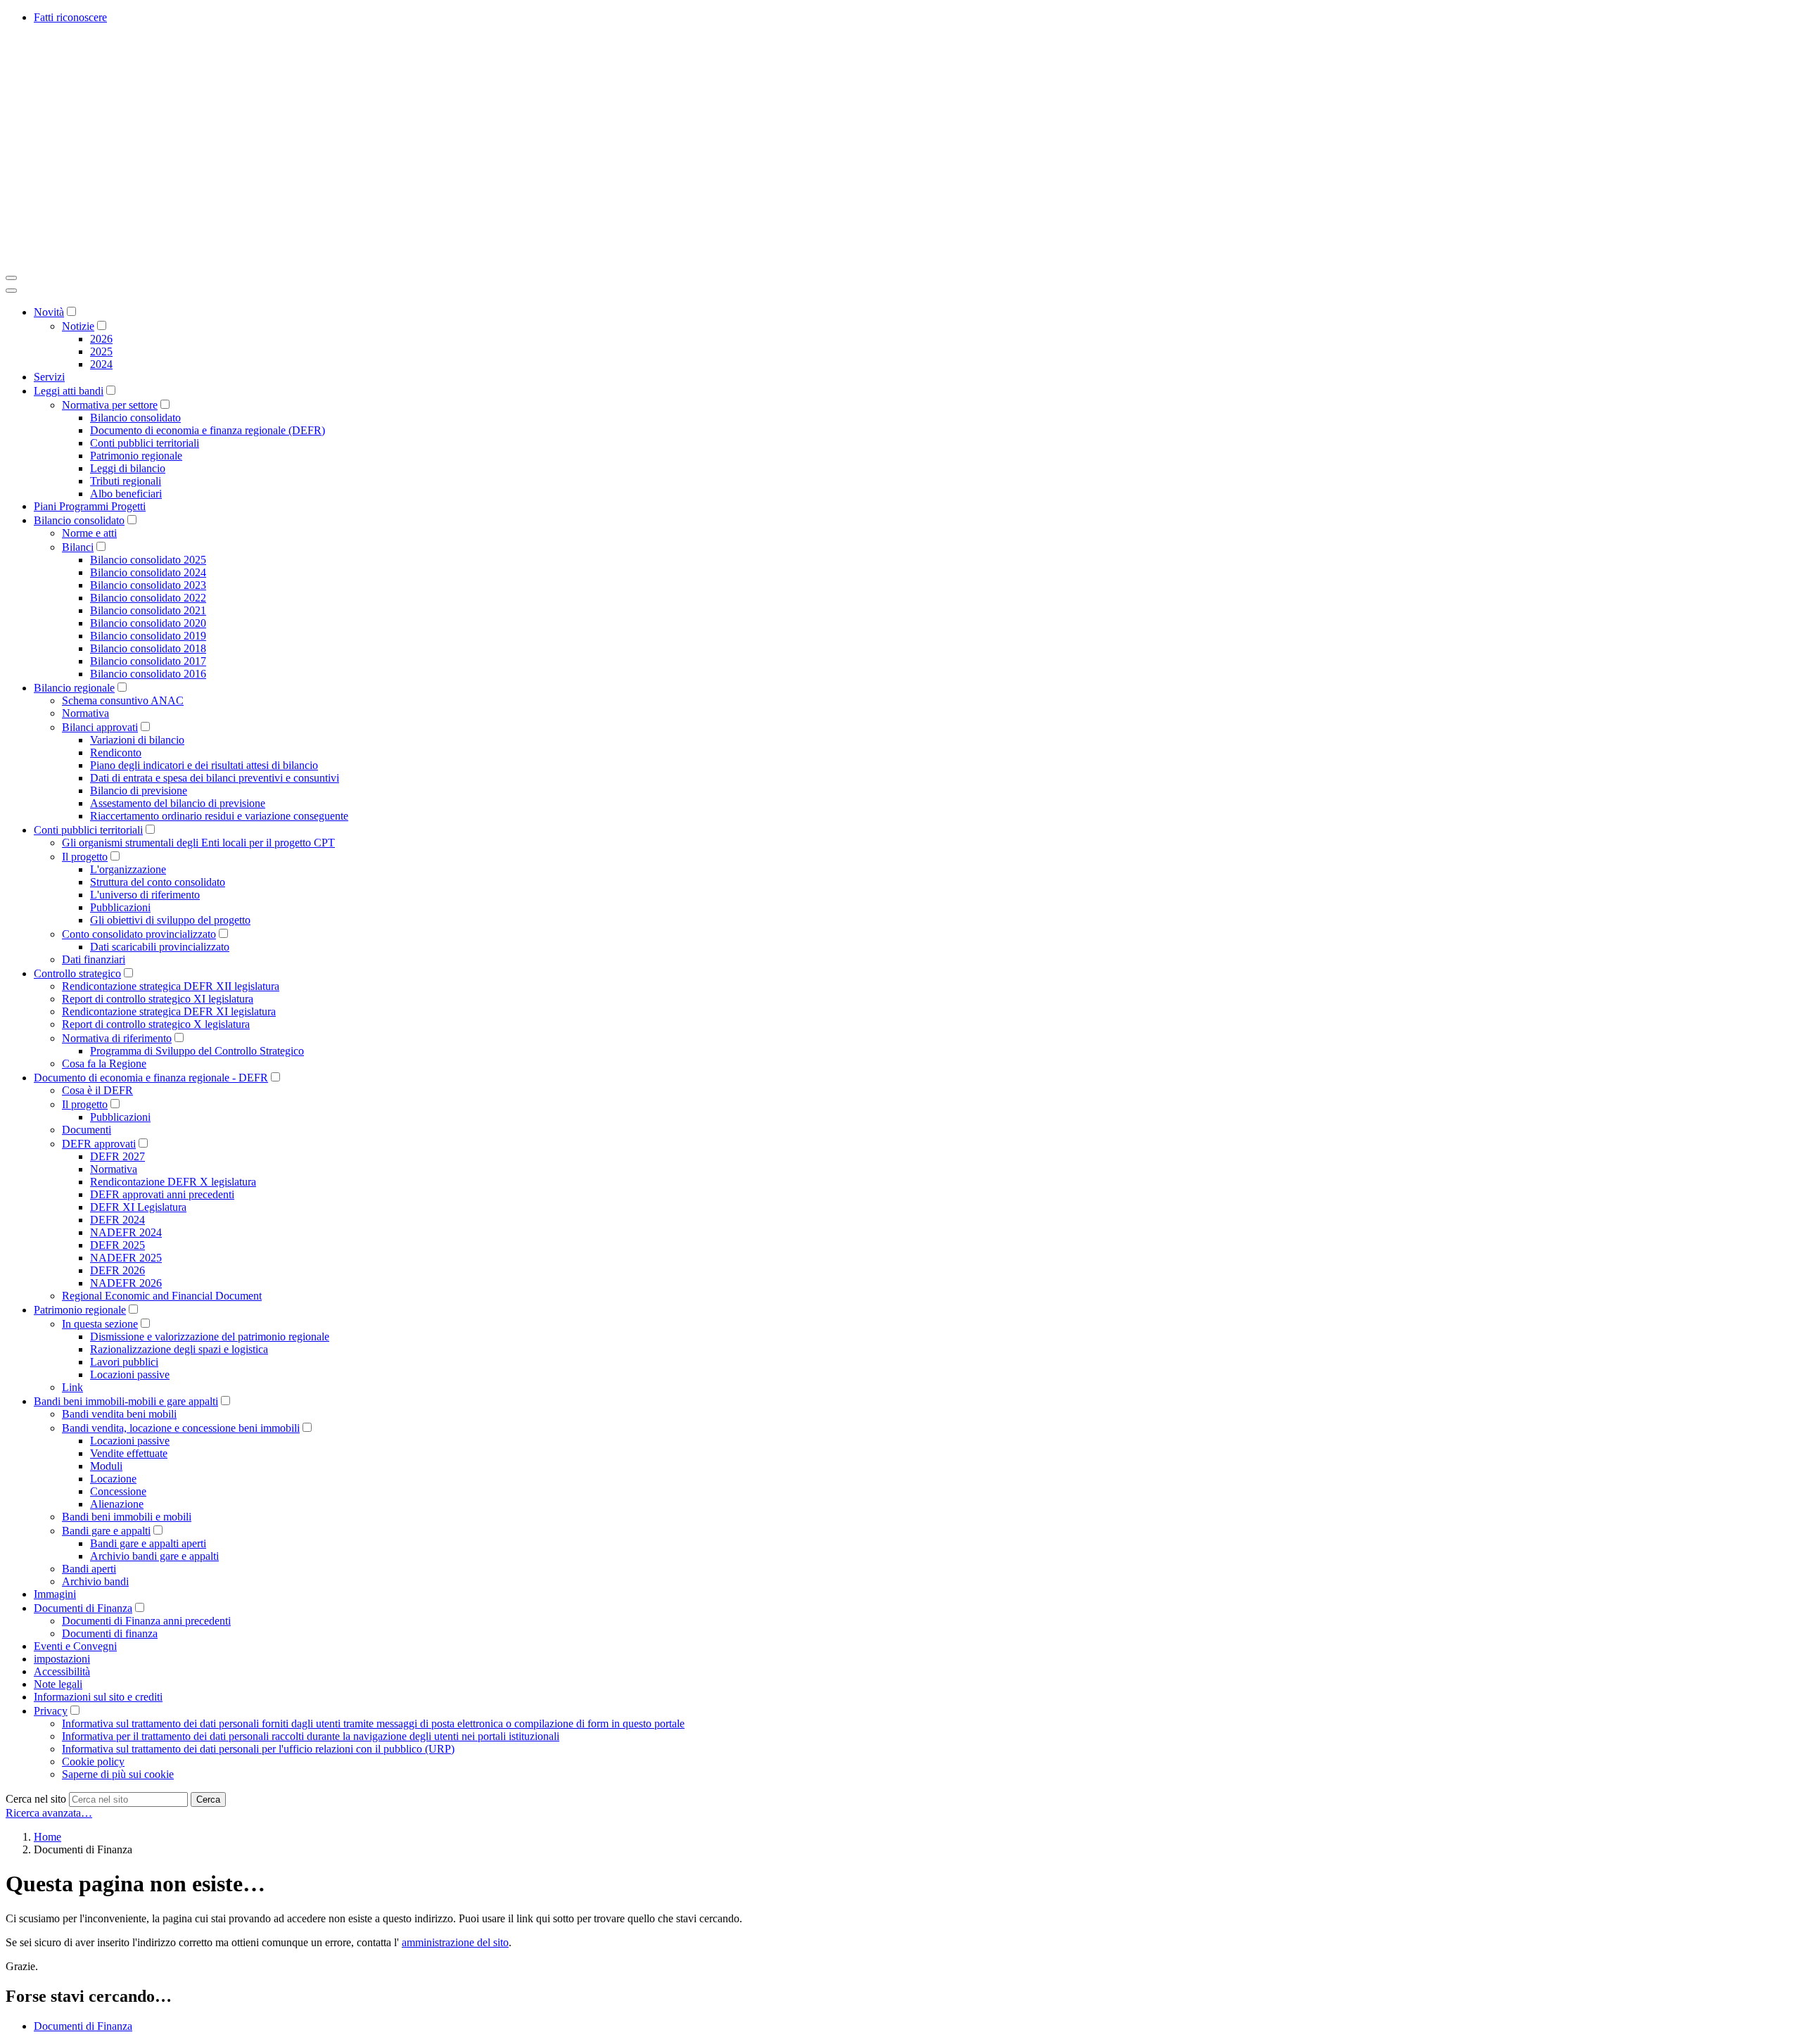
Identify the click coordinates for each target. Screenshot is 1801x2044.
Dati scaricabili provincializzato (160, 947)
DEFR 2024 (117, 1220)
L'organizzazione (128, 869)
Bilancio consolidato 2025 (148, 560)
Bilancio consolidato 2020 (148, 623)
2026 (101, 339)
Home (47, 1837)
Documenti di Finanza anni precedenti (146, 1621)
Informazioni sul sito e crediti (98, 1697)
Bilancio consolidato (135, 418)
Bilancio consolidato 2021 (148, 610)
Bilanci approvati (100, 727)
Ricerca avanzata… (49, 1813)
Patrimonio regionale (136, 456)
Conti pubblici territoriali (145, 443)
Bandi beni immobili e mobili (127, 1517)
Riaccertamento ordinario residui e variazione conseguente (219, 816)
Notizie (78, 326)
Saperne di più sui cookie (118, 1774)
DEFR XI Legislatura (138, 1207)
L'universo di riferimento (145, 895)
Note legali (58, 1684)
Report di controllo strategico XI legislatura (158, 999)
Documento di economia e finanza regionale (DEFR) (208, 430)
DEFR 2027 (117, 1156)
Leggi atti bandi (69, 391)
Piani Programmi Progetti (90, 506)
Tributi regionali (126, 481)
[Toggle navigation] (11, 278)
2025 (101, 351)
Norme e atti (89, 533)
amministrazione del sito (455, 1942)
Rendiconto (116, 753)
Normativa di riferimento (117, 1038)
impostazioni (62, 1659)
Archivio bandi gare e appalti (154, 1556)
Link (72, 1387)
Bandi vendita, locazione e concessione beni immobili (181, 1428)
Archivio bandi (95, 1581)
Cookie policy (93, 1761)
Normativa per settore (110, 405)
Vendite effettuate (129, 1453)
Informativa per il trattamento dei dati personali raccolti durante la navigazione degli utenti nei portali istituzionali (311, 1736)
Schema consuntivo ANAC (123, 700)
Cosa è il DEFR (97, 1090)
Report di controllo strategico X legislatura (156, 1024)
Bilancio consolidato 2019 (148, 636)
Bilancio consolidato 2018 (148, 648)
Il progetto (85, 857)
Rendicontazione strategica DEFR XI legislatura (169, 1011)
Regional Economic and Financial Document (162, 1296)
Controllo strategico (77, 973)
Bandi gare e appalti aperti (148, 1543)
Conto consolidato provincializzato (139, 934)
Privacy (51, 1711)
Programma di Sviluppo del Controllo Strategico (197, 1051)
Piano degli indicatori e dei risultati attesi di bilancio (204, 765)
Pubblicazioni (120, 907)
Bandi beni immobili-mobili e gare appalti (126, 1401)
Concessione (118, 1491)
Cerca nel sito (36, 1799)
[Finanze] (217, 261)
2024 (101, 364)
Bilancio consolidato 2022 (148, 598)
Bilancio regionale (74, 688)
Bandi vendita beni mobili (119, 1414)
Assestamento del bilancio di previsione (178, 803)
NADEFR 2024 (126, 1232)
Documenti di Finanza (83, 1608)
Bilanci (78, 547)
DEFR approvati (99, 1144)
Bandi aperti (89, 1569)
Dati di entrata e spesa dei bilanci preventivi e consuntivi (215, 778)
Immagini (55, 1594)
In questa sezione (100, 1324)
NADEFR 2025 (126, 1258)
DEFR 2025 (117, 1245)
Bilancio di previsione (139, 791)
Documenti (87, 1130)
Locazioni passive (130, 1375)
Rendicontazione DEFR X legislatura (173, 1182)
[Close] (11, 291)
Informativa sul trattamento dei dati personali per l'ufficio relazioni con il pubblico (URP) (258, 1749)
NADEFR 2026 (126, 1283)
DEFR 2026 (117, 1270)
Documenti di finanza (110, 1633)
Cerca (208, 1799)
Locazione (113, 1479)
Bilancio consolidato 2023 (148, 585)
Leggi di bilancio (128, 468)
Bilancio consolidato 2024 (148, 572)
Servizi (49, 377)
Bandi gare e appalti (106, 1531)
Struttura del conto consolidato (158, 882)
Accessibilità (62, 1671)
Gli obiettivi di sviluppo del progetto (170, 920)
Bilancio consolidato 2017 (148, 661)
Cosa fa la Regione (104, 1064)
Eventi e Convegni (75, 1646)
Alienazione (117, 1504)
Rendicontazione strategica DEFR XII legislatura (171, 986)
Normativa (85, 713)
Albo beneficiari (126, 494)
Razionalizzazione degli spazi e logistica (179, 1349)
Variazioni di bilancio (137, 740)
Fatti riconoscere (70, 17)
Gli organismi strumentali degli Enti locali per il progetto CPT (198, 843)
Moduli (106, 1466)
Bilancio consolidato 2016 (148, 674)
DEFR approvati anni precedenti (162, 1194)
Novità (49, 312)
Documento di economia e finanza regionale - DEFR (151, 1078)
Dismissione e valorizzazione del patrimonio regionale (210, 1337)
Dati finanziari (94, 959)
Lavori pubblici (124, 1362)
